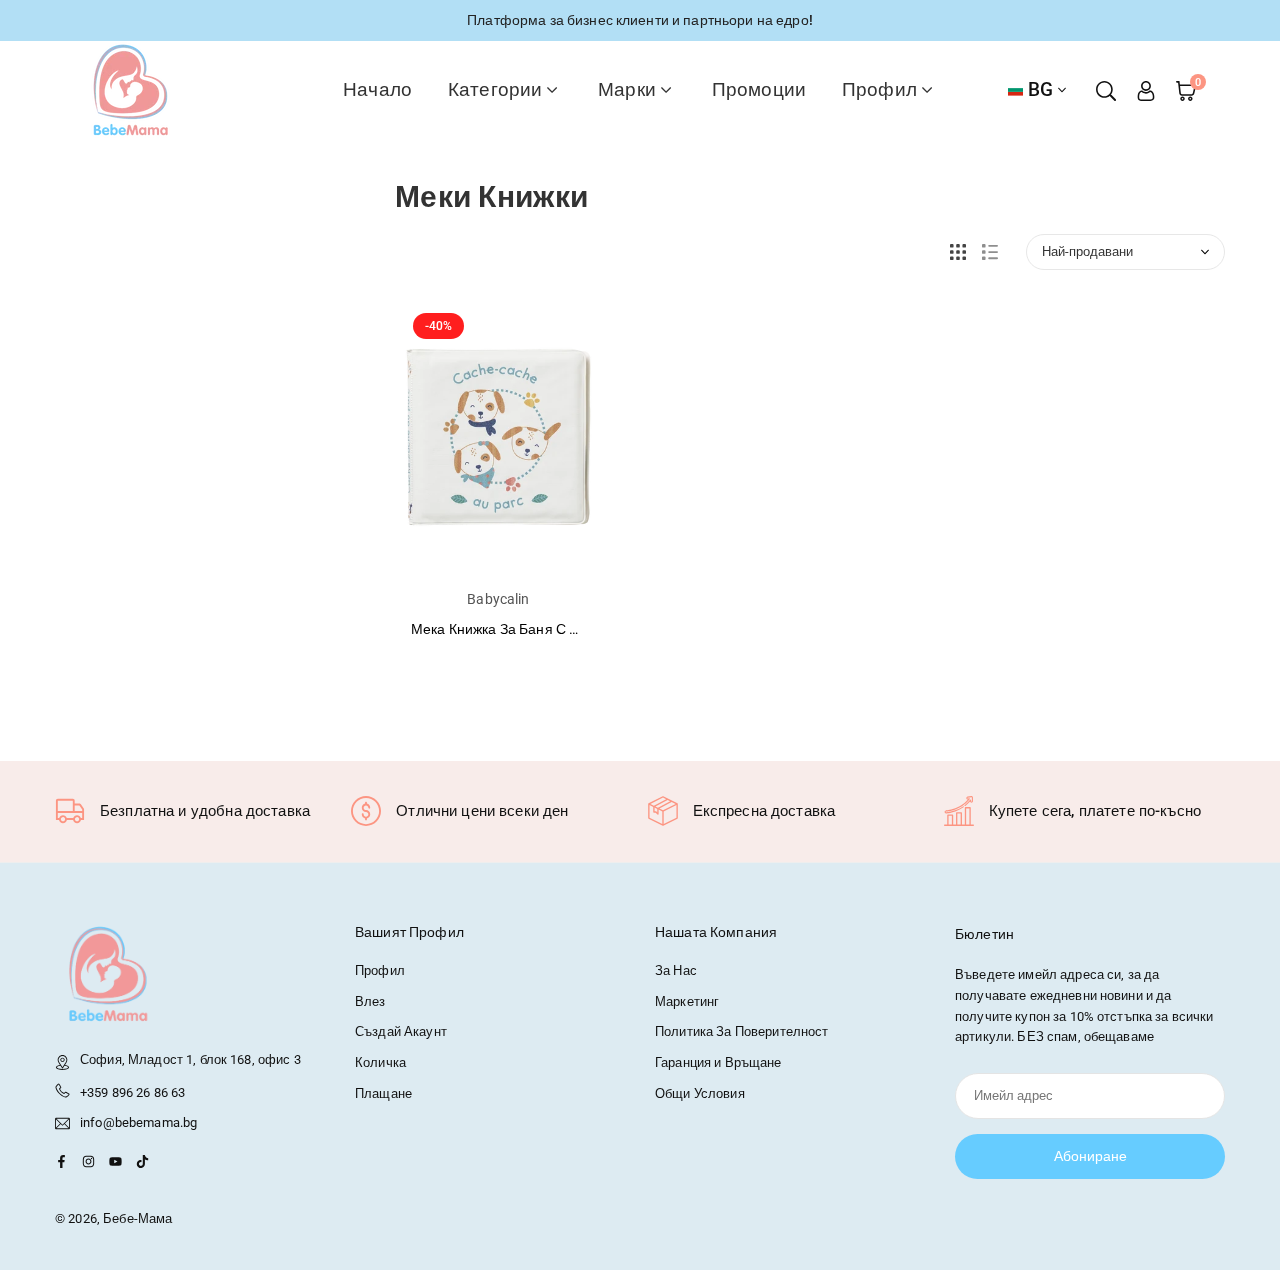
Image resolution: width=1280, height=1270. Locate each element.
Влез (370, 1001)
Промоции (759, 89)
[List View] (990, 252)
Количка (380, 1062)
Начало (377, 89)
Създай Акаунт (401, 1031)
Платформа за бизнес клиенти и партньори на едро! (640, 20)
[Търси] (1106, 90)
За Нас (676, 970)
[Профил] (1146, 90)
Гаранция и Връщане (718, 1062)
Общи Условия (700, 1093)
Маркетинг (687, 1001)
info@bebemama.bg (138, 1123)
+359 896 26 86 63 (132, 1092)
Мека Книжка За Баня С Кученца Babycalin (550, 629)
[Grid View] (958, 252)
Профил (879, 89)
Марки (627, 89)
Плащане (383, 1093)
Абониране (1090, 1156)
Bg (1040, 89)
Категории (495, 89)
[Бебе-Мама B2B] (130, 88)
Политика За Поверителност (742, 1031)
